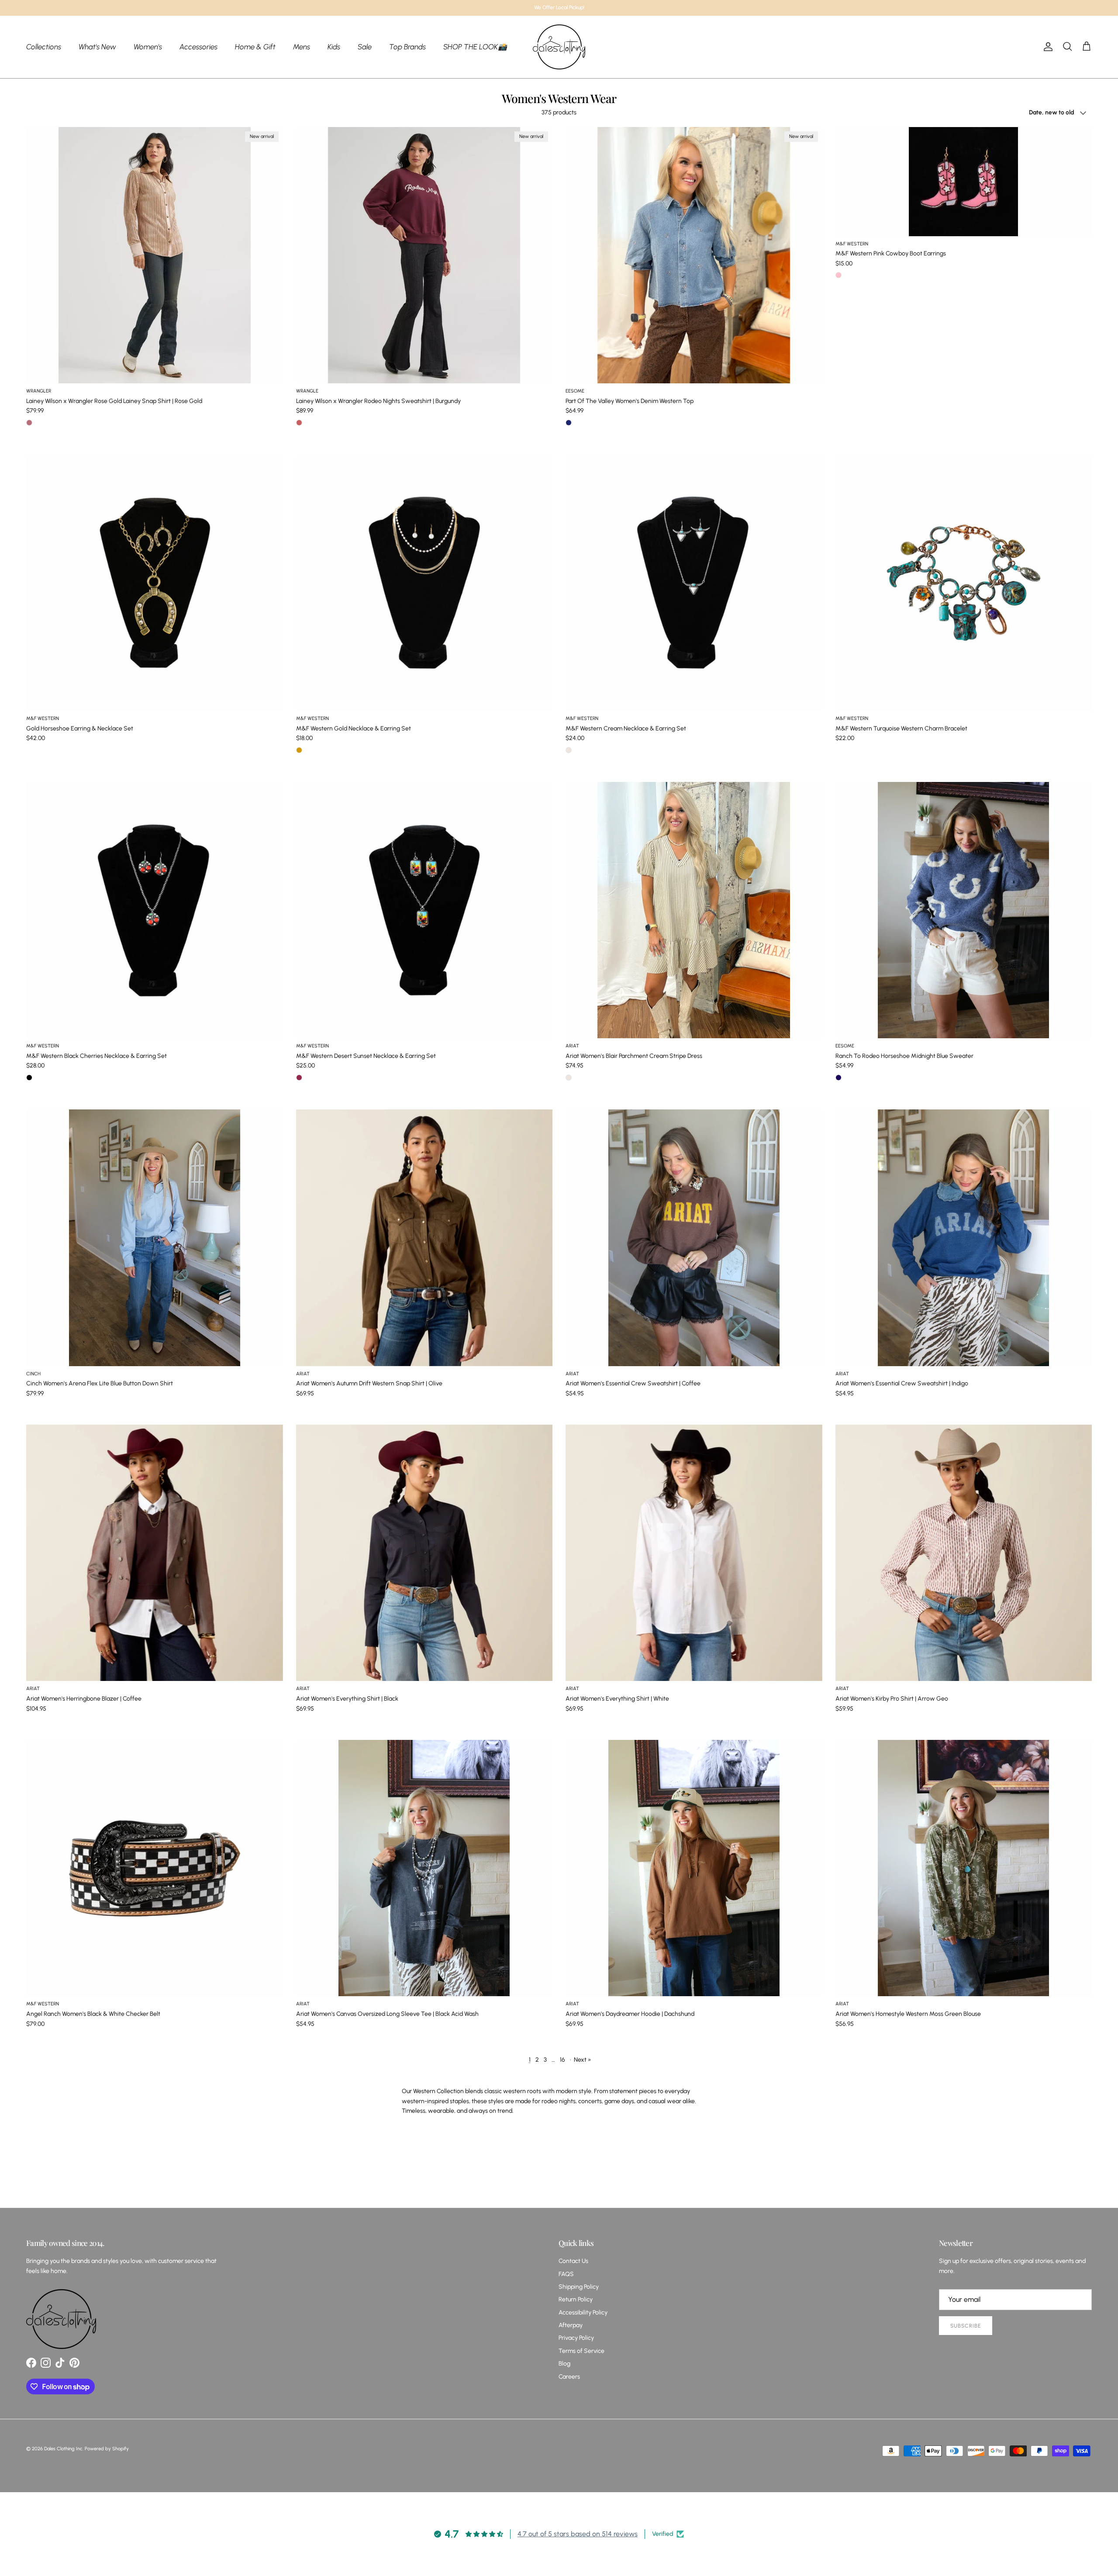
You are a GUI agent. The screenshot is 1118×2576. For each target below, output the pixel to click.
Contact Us (573, 2261)
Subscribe (966, 2326)
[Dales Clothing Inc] (559, 47)
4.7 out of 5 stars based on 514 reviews (578, 2534)
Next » (583, 2060)
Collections (44, 46)
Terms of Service (581, 2351)
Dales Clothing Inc (63, 2449)
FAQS (566, 2274)
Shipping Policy (579, 2287)
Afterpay (571, 2325)
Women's (148, 46)
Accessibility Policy (583, 2313)
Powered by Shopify (107, 2449)
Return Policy (576, 2299)
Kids (334, 46)
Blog (564, 2364)
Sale (365, 46)
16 (562, 2060)
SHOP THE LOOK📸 (475, 46)
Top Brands (407, 46)
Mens (302, 46)
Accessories (198, 46)
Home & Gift (255, 46)
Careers (569, 2377)
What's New (97, 46)
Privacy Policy (576, 2338)
